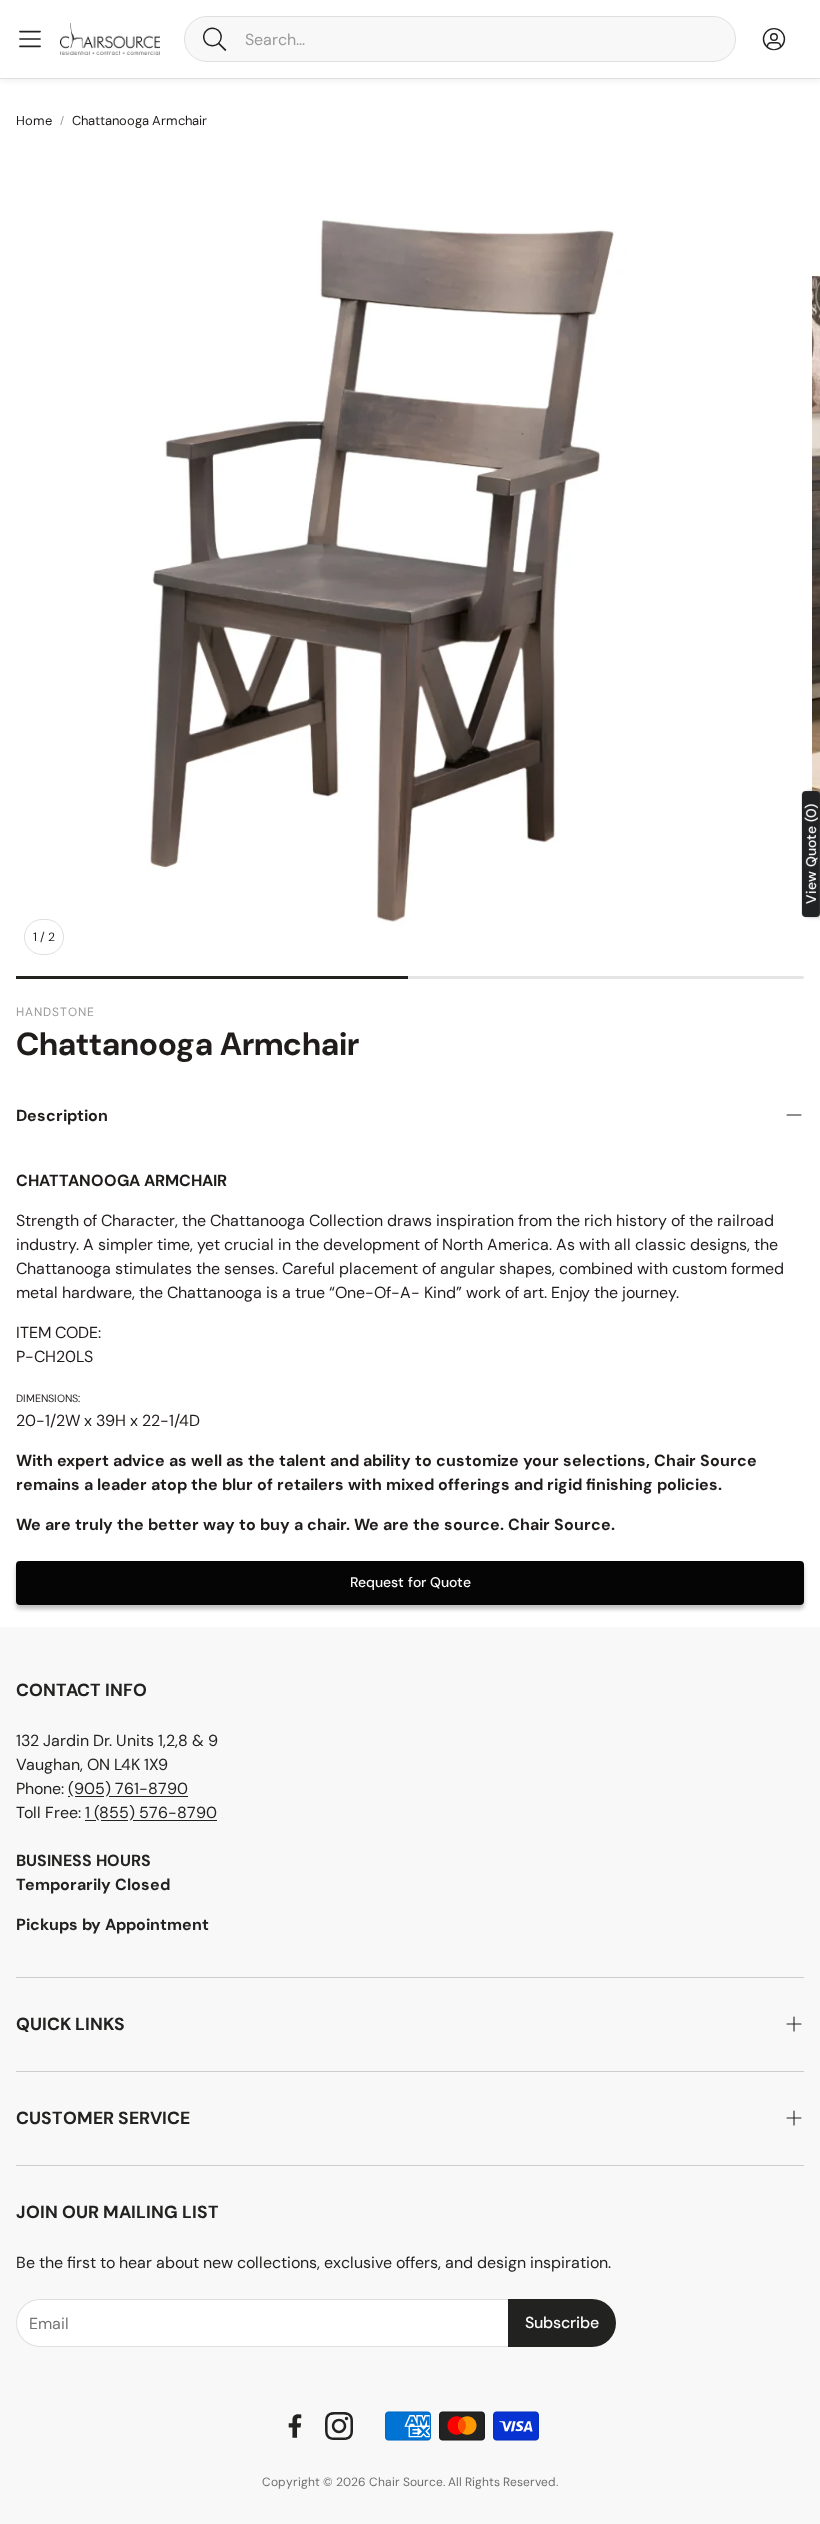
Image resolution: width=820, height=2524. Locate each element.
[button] (460, 39)
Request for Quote (410, 1582)
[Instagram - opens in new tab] (339, 2426)
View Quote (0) (811, 854)
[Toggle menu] (30, 39)
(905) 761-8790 (128, 1788)
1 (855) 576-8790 (151, 1812)
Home (34, 120)
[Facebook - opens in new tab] (295, 2426)
